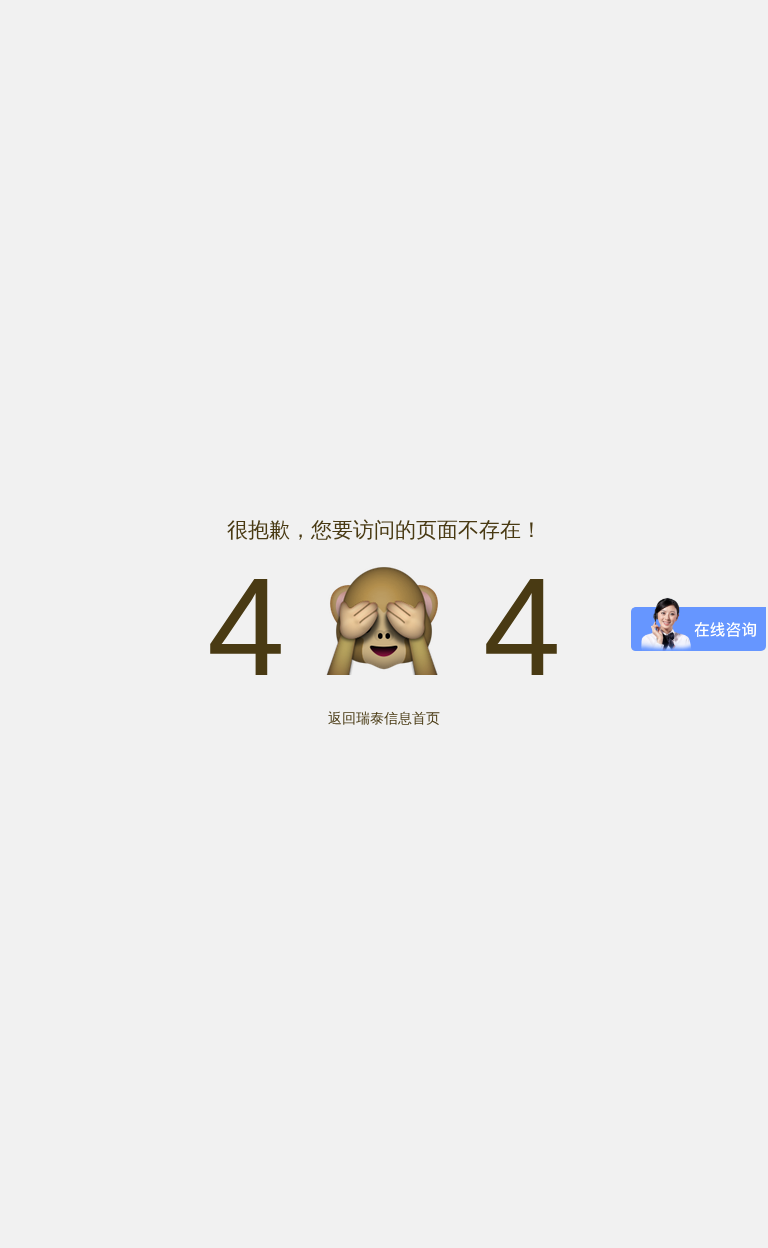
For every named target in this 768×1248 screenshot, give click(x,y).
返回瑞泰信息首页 (384, 718)
